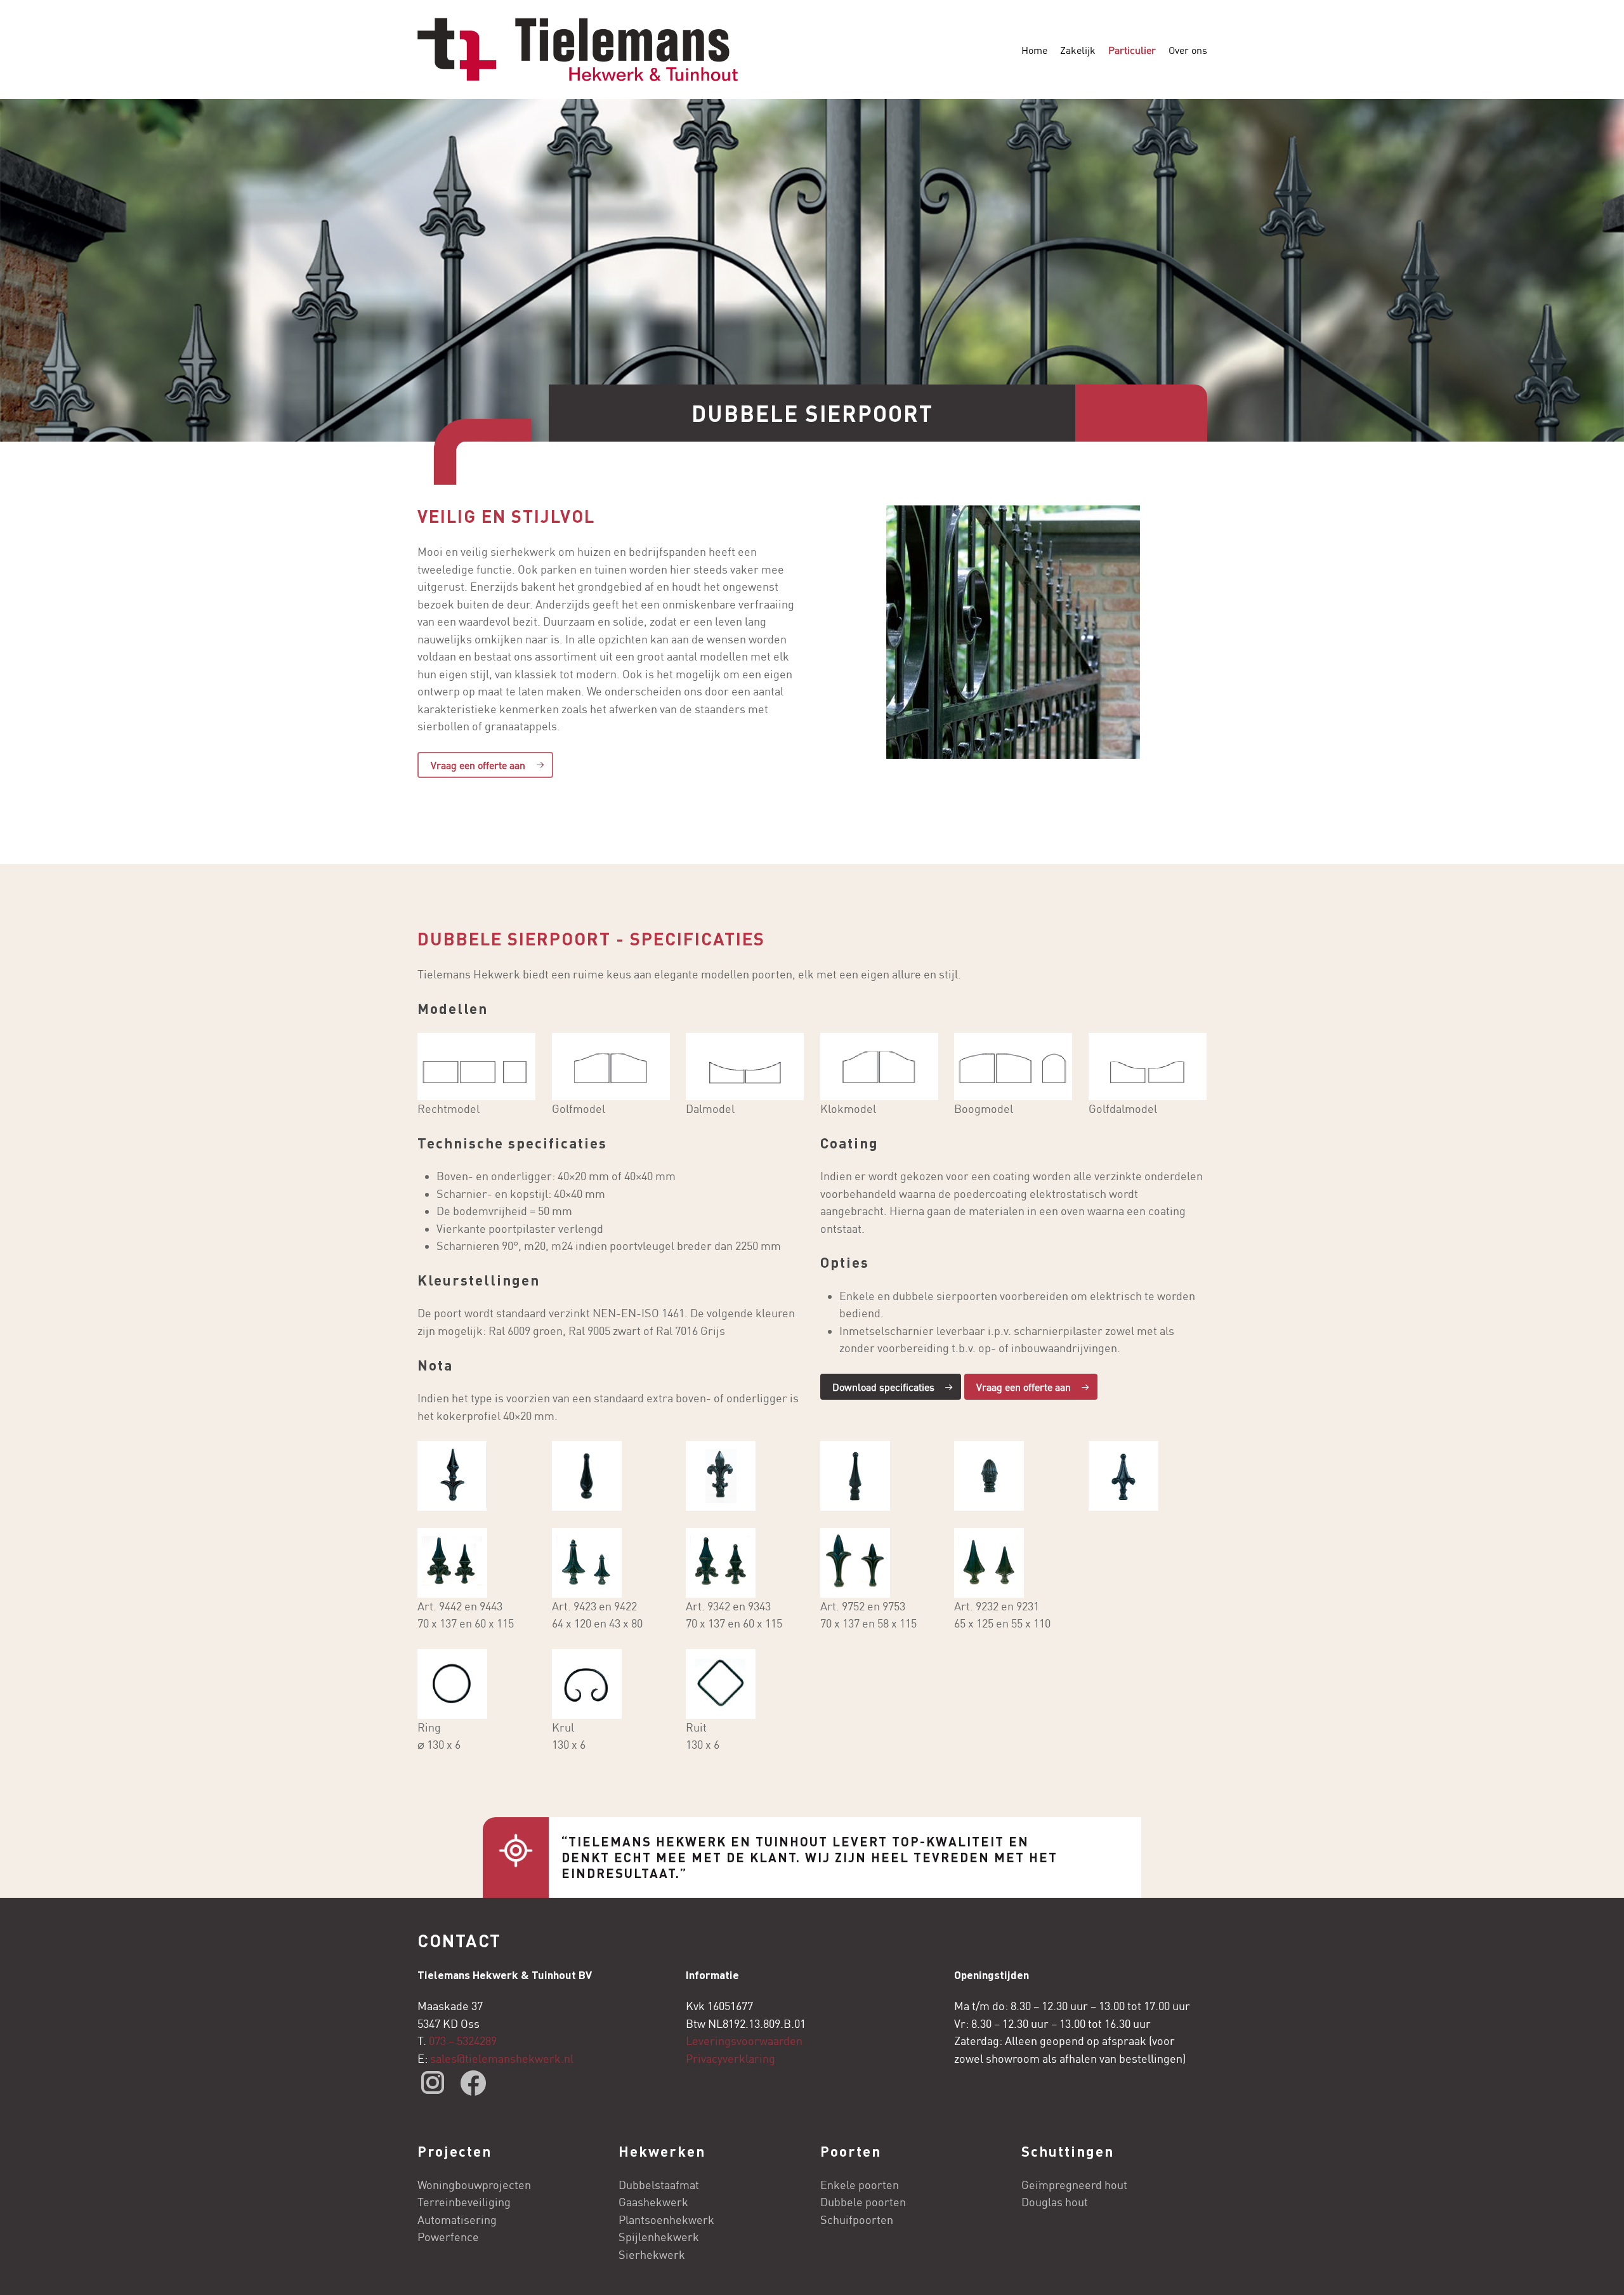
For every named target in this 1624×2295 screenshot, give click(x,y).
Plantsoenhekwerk (666, 2220)
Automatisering (457, 2220)
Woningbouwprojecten (474, 2185)
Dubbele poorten (863, 2202)
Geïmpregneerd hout (1074, 2185)
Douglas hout (1055, 2202)
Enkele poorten (860, 2185)
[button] (485, 765)
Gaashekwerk (653, 2202)
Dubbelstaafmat (659, 2185)
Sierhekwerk (652, 2255)
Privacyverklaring (730, 2059)
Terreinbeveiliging (464, 2202)
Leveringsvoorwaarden (744, 2041)
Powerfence (448, 2237)
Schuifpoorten (857, 2220)
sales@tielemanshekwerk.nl (503, 2059)
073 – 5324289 (463, 2041)
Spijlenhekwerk (659, 2237)
